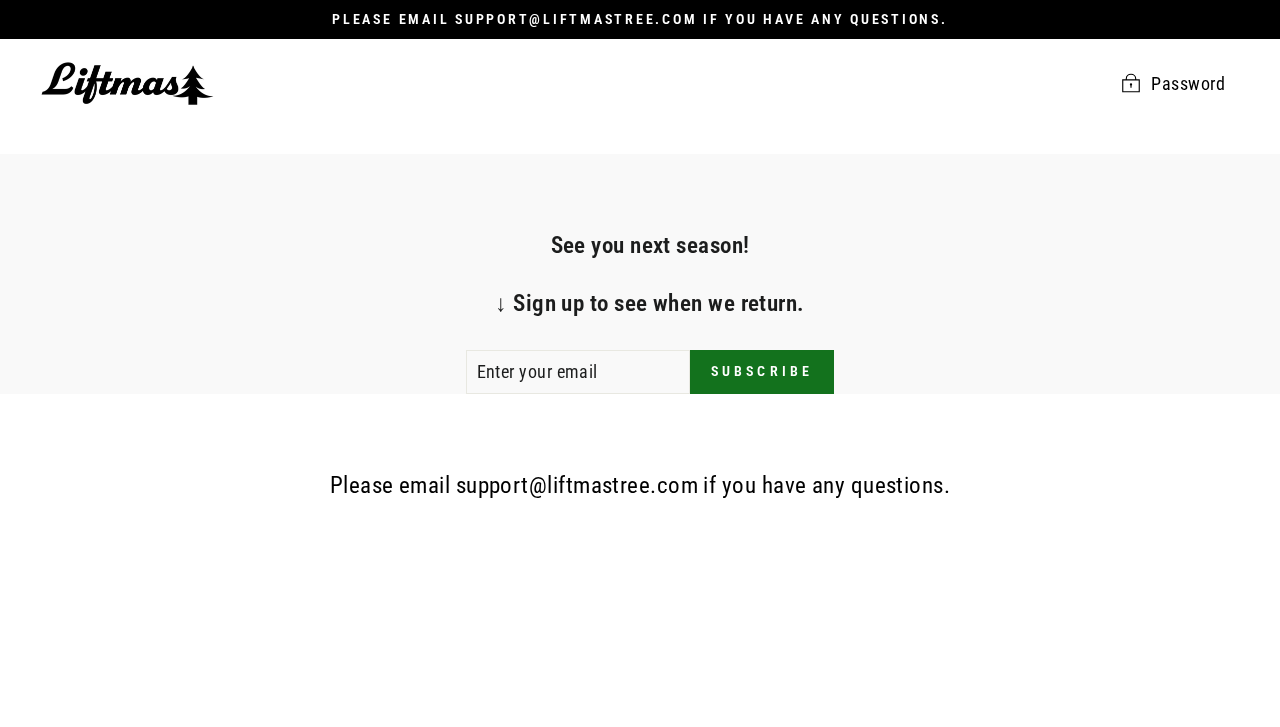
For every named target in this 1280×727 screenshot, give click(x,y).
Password (1188, 83)
